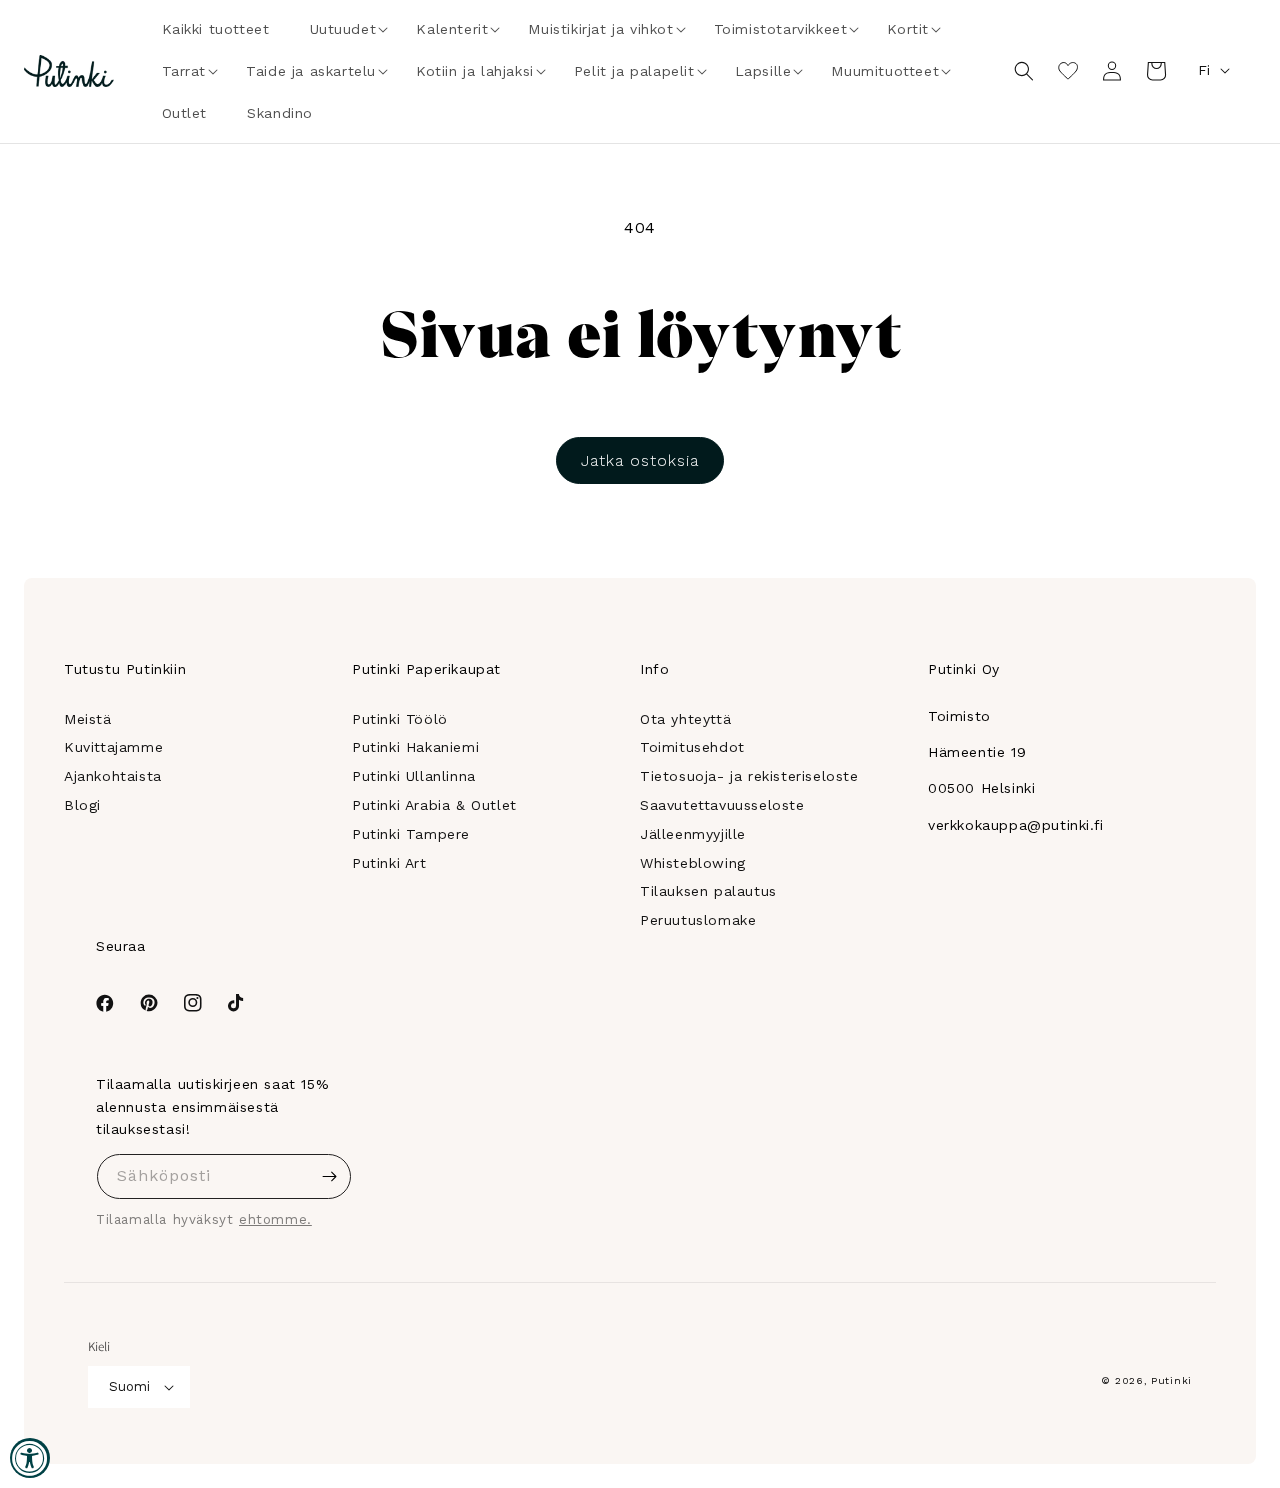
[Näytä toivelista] (1068, 71)
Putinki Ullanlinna (414, 776)
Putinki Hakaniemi (415, 747)
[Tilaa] (329, 1176)
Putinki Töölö (400, 719)
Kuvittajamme (113, 747)
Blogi (82, 805)
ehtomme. (275, 1219)
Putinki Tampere (411, 834)
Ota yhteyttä (685, 719)
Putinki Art (389, 863)
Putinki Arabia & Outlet (434, 805)
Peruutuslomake (698, 920)
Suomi (129, 1386)
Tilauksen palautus (708, 891)
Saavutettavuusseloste (722, 805)
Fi (1204, 70)
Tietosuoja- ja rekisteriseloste (749, 776)
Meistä (88, 719)
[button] (343, 29)
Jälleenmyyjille (693, 834)
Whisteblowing (693, 863)
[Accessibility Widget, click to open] (30, 1458)
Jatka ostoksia (640, 460)
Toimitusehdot (692, 747)
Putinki (1171, 1380)
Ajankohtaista (113, 776)
